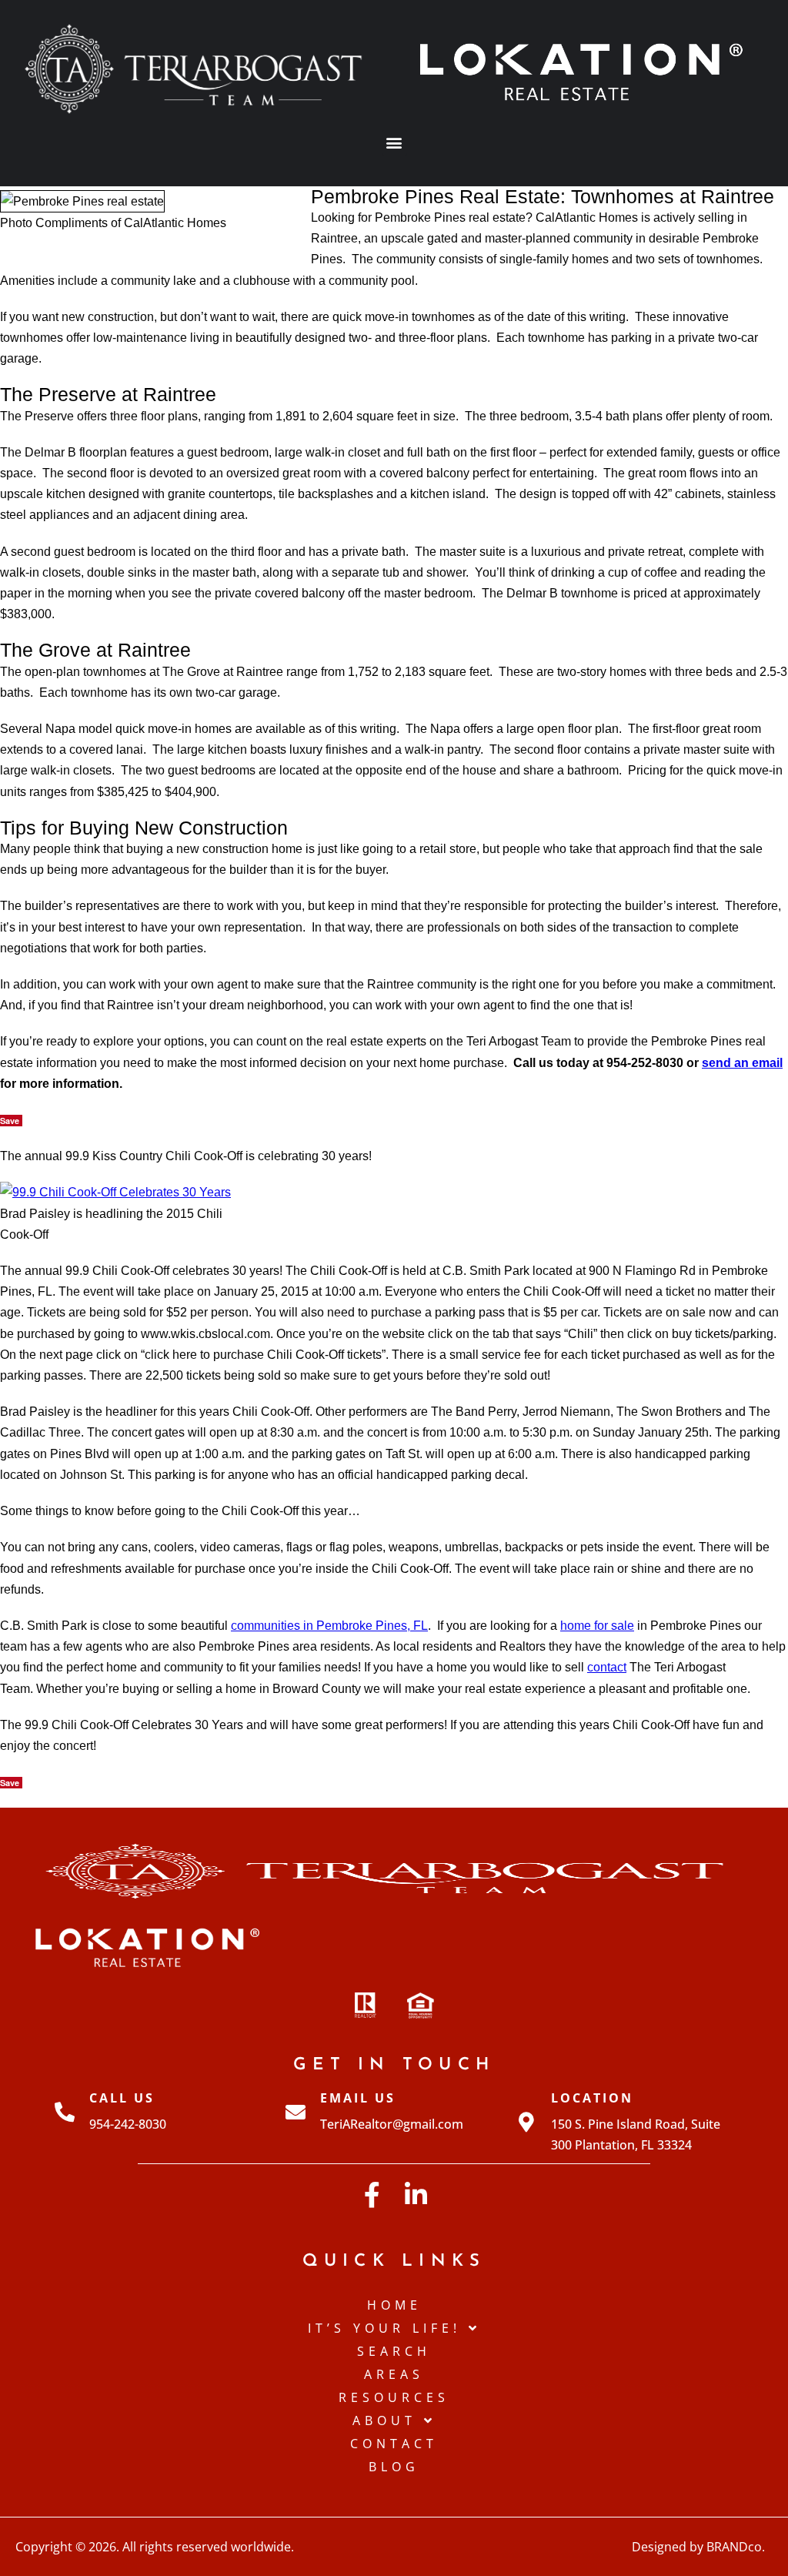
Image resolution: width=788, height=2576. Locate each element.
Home (394, 2305)
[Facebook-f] (372, 2195)
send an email (742, 1063)
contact (607, 1667)
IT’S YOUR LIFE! (384, 2328)
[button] (394, 143)
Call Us (122, 2098)
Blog (394, 2467)
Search (394, 2351)
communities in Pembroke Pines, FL (329, 1626)
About (384, 2420)
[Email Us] (295, 2112)
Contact (394, 2444)
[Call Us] (65, 2112)
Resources (394, 2397)
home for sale (597, 1626)
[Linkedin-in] (416, 2195)
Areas (394, 2374)
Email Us (358, 2098)
